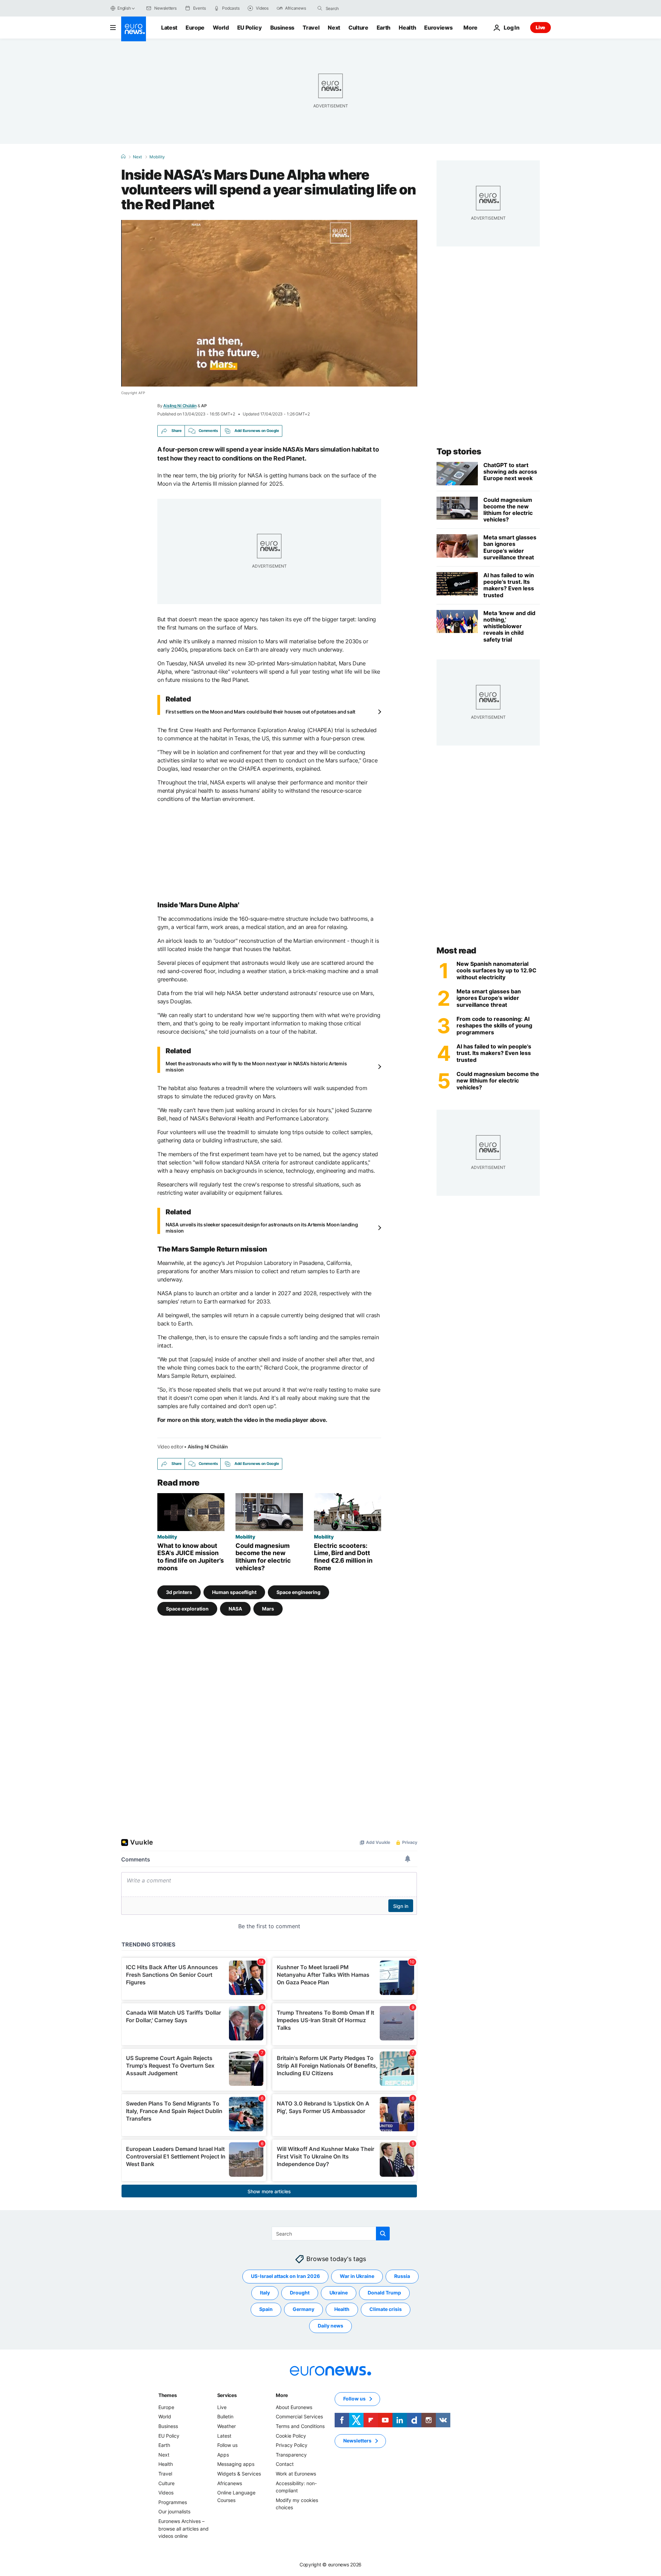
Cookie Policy (291, 2436)
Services (227, 2395)
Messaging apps (236, 2464)
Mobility (157, 157)
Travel (311, 28)
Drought (300, 2293)
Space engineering (298, 1592)
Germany (303, 2309)
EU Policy (250, 28)
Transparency (291, 2455)
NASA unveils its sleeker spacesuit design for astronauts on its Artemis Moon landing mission (262, 1228)
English (124, 8)
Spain (266, 2309)
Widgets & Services (239, 2474)
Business (282, 28)
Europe (195, 28)
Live (541, 27)
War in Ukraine (357, 2276)
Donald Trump (384, 2293)
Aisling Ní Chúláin (180, 406)
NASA (235, 1609)
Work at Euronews (296, 2474)
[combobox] (355, 8)
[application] (269, 303)
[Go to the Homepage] (134, 29)
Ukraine (339, 2293)
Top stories (459, 451)
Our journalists (174, 2511)
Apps (223, 2455)
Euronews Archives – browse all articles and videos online (183, 2529)
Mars (268, 1609)
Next (334, 28)
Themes (167, 2395)
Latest (169, 28)
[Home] (123, 157)
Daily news (330, 2326)
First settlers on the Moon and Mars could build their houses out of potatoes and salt (260, 712)
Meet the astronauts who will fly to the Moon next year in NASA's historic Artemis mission (256, 1067)
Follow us (227, 2445)
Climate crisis (386, 2309)
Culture (358, 28)
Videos (166, 2493)
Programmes (173, 2502)
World (221, 28)
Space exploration (187, 1609)
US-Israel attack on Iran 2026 (285, 2276)
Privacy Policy (292, 2445)
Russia (402, 2276)
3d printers (179, 1592)
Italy (265, 2293)
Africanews (230, 2483)
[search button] (320, 8)
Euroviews (438, 28)
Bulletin (225, 2416)
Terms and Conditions (300, 2426)
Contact (285, 2464)
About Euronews (294, 2407)
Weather (227, 2426)
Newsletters (357, 2441)
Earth (384, 28)
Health (407, 28)
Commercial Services (299, 2416)
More (282, 2395)
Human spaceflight (234, 1592)
